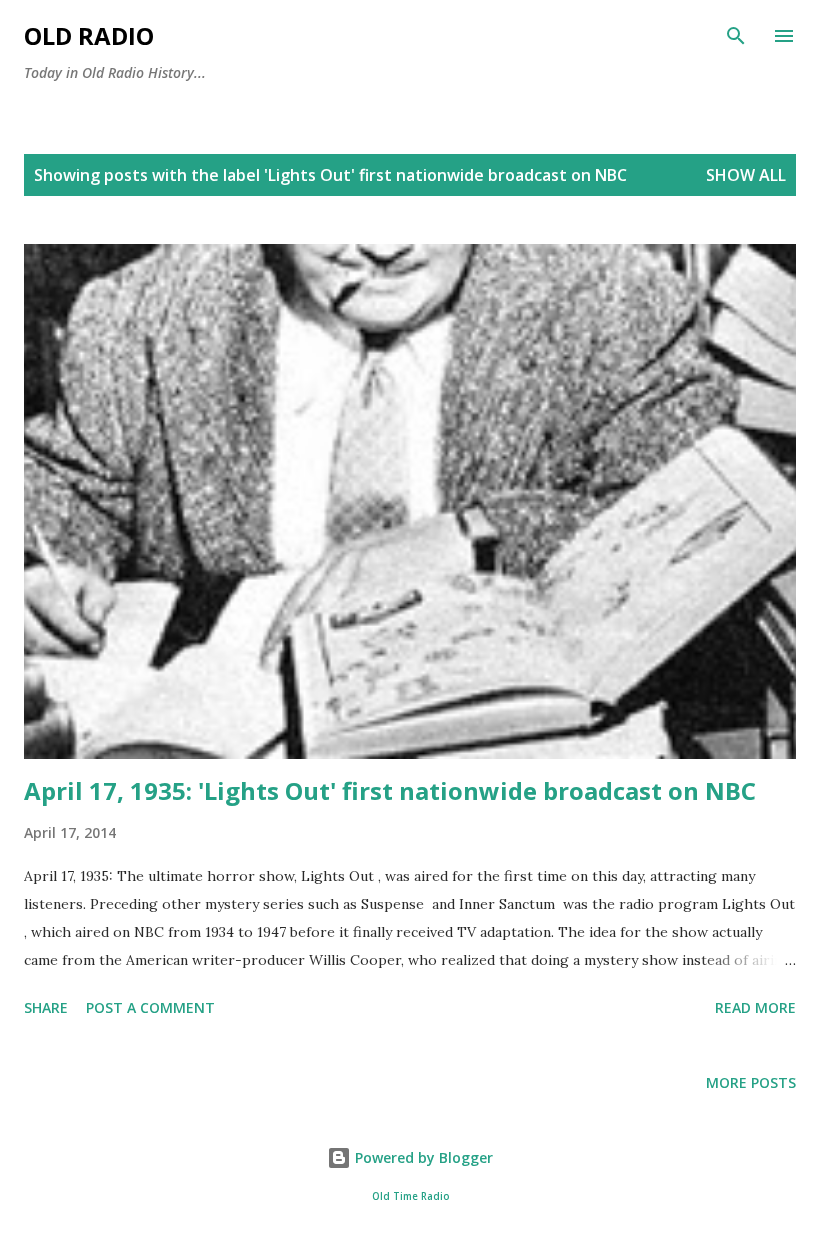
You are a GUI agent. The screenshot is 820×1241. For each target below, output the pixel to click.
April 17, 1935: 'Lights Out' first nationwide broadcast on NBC (390, 790)
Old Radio (89, 35)
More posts (751, 1082)
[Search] (736, 36)
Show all (746, 175)
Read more (755, 1007)
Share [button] (46, 1007)
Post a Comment (150, 1007)
